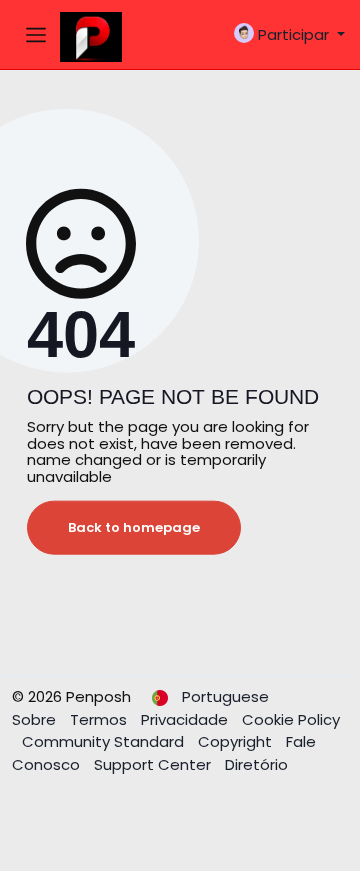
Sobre (36, 719)
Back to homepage (134, 527)
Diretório (256, 764)
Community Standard (105, 741)
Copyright (237, 741)
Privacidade (186, 719)
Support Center (154, 764)
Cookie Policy (291, 719)
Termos (100, 719)
